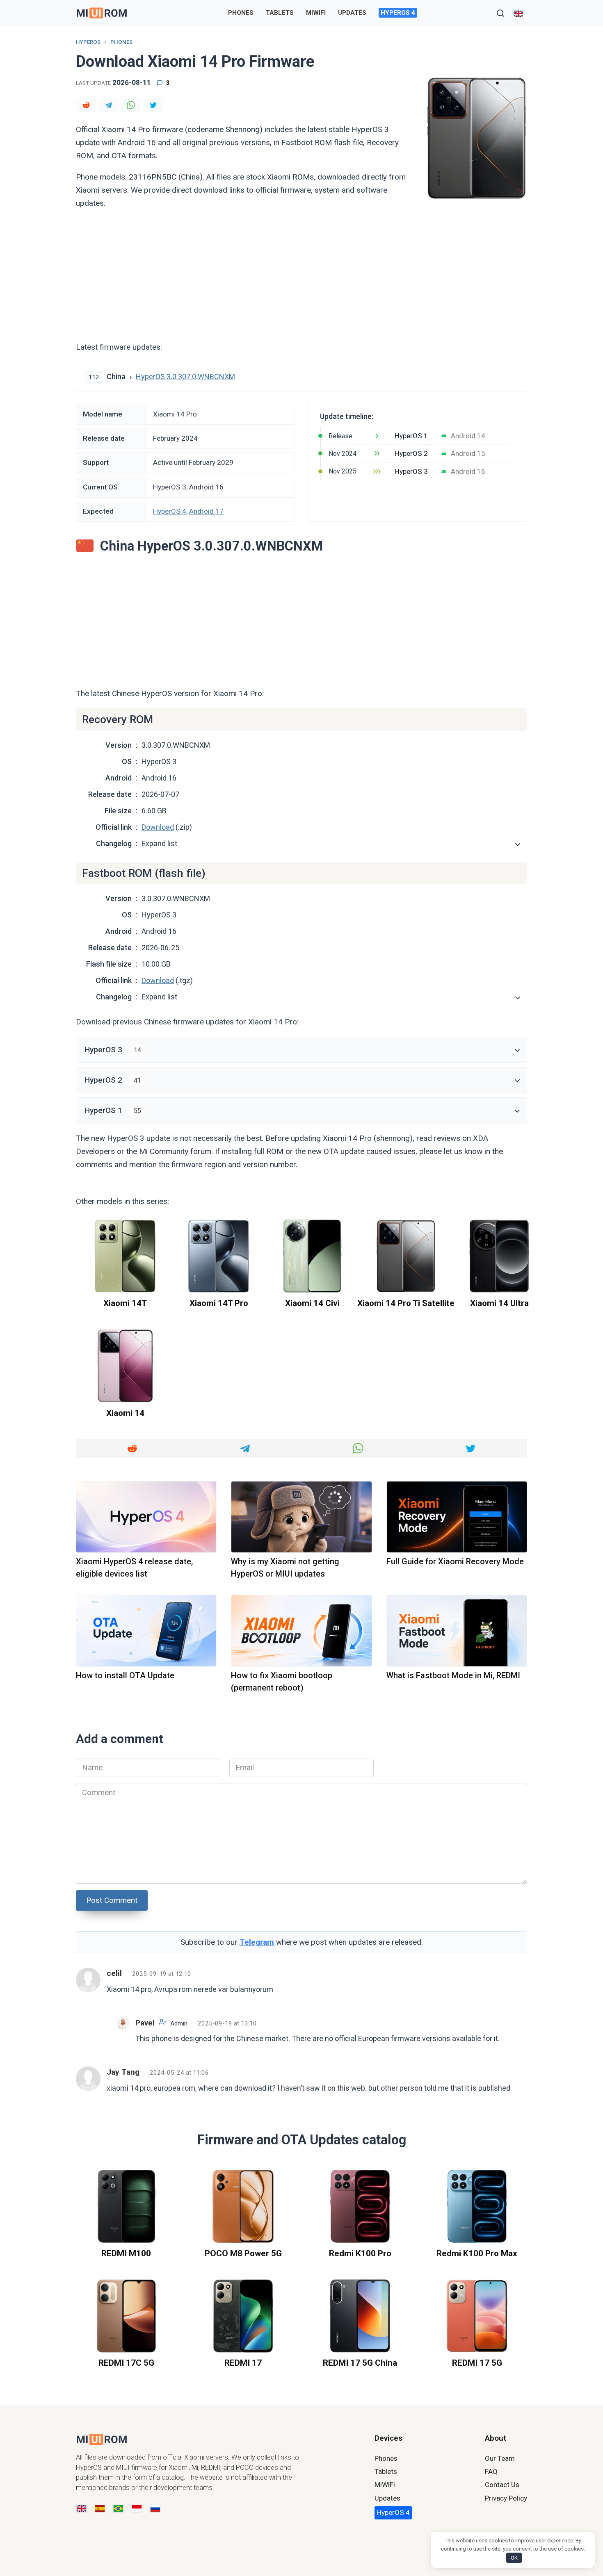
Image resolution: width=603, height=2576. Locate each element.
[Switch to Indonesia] (137, 2509)
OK (514, 2558)
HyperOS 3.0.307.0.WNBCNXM (185, 377)
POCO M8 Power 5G (243, 2253)
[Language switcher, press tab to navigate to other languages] (518, 13)
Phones (241, 13)
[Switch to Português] (118, 2509)
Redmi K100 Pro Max (477, 2253)
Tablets (280, 13)
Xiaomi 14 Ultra (499, 1303)
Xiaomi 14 (125, 1413)
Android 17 (206, 511)
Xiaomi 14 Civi (312, 1303)
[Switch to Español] (100, 2509)
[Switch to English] (81, 2509)
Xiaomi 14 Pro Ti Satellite (406, 1303)
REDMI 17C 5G (126, 2363)
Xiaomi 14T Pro (219, 1303)
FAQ (491, 2471)
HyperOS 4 (398, 13)
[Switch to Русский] (155, 2509)
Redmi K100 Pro (360, 2253)
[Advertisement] (301, 275)
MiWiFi (316, 13)
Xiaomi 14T (125, 1303)
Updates (352, 13)
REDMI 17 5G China (360, 2363)
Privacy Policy (506, 2498)
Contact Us (502, 2485)
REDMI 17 (243, 2363)
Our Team (500, 2458)
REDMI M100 (126, 2253)
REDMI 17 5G (477, 2363)
